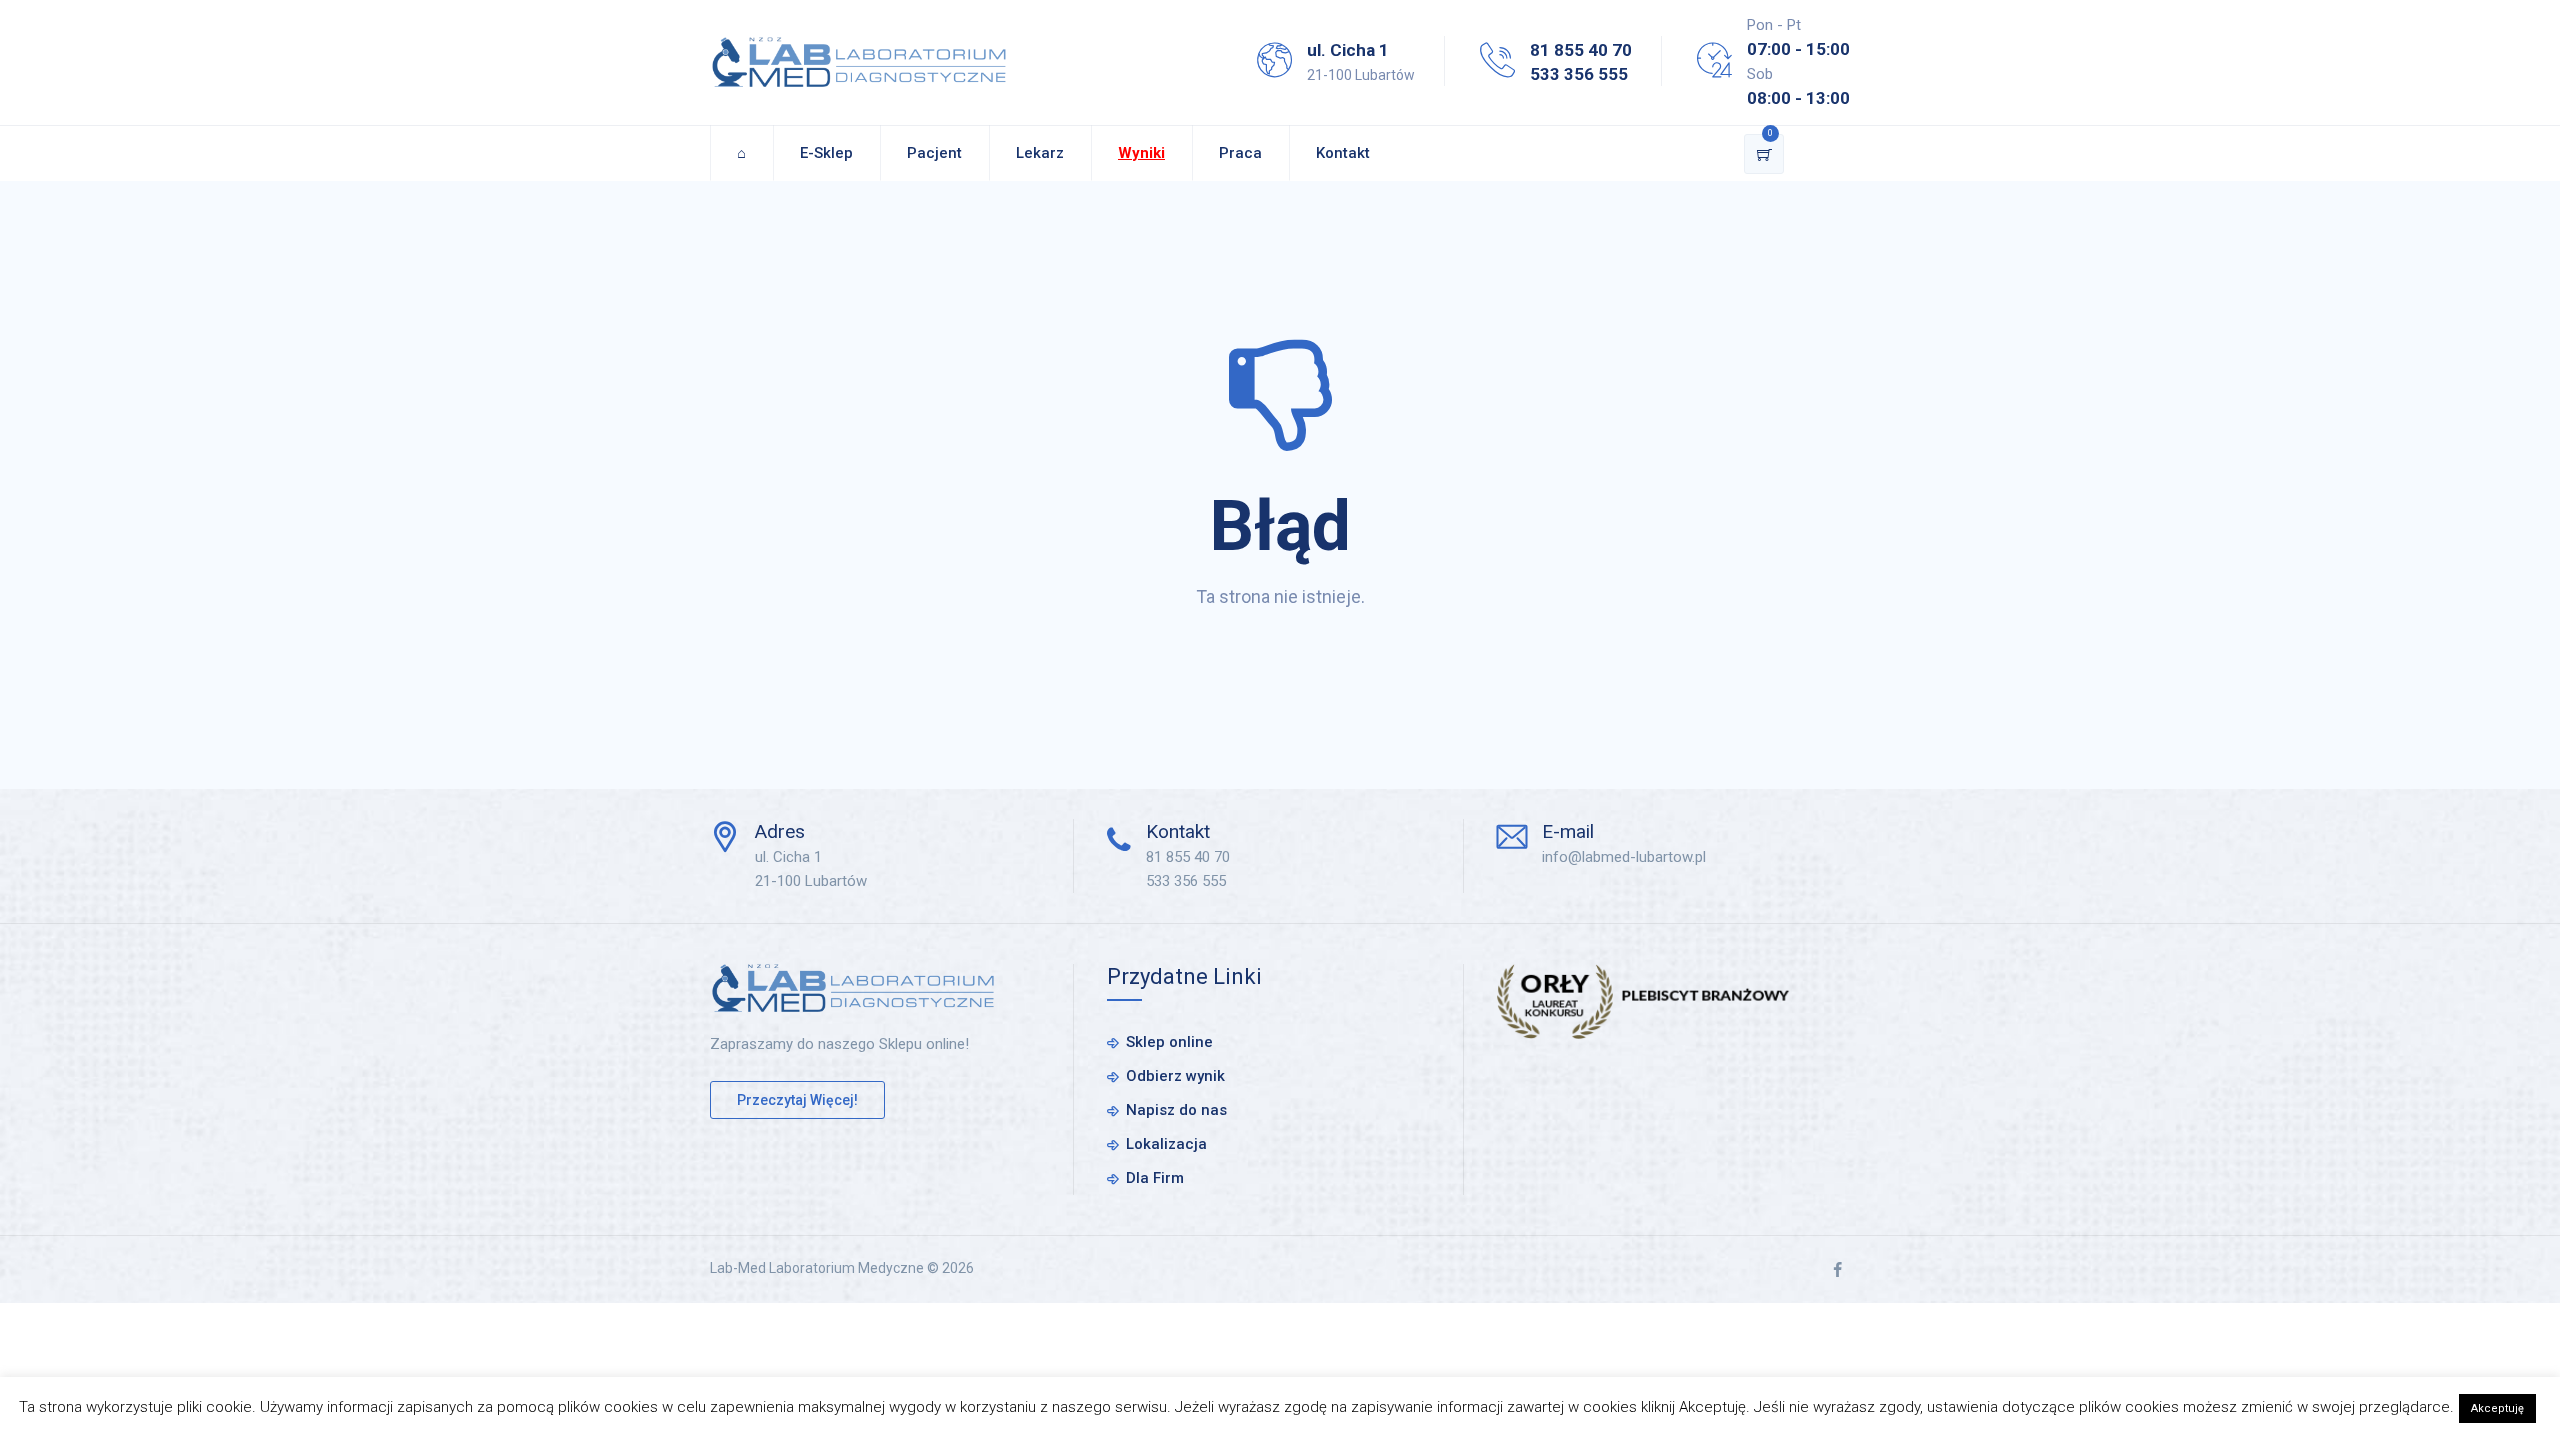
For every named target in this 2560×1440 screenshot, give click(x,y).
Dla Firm (1155, 1178)
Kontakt (1343, 153)
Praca (1240, 153)
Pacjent (934, 153)
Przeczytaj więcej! (797, 1100)
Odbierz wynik (1175, 1076)
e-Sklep (826, 153)
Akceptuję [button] (2497, 1408)
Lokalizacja (1166, 1144)
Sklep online (1169, 1042)
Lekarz (1040, 153)
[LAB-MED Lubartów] (859, 62)
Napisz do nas (1176, 1110)
